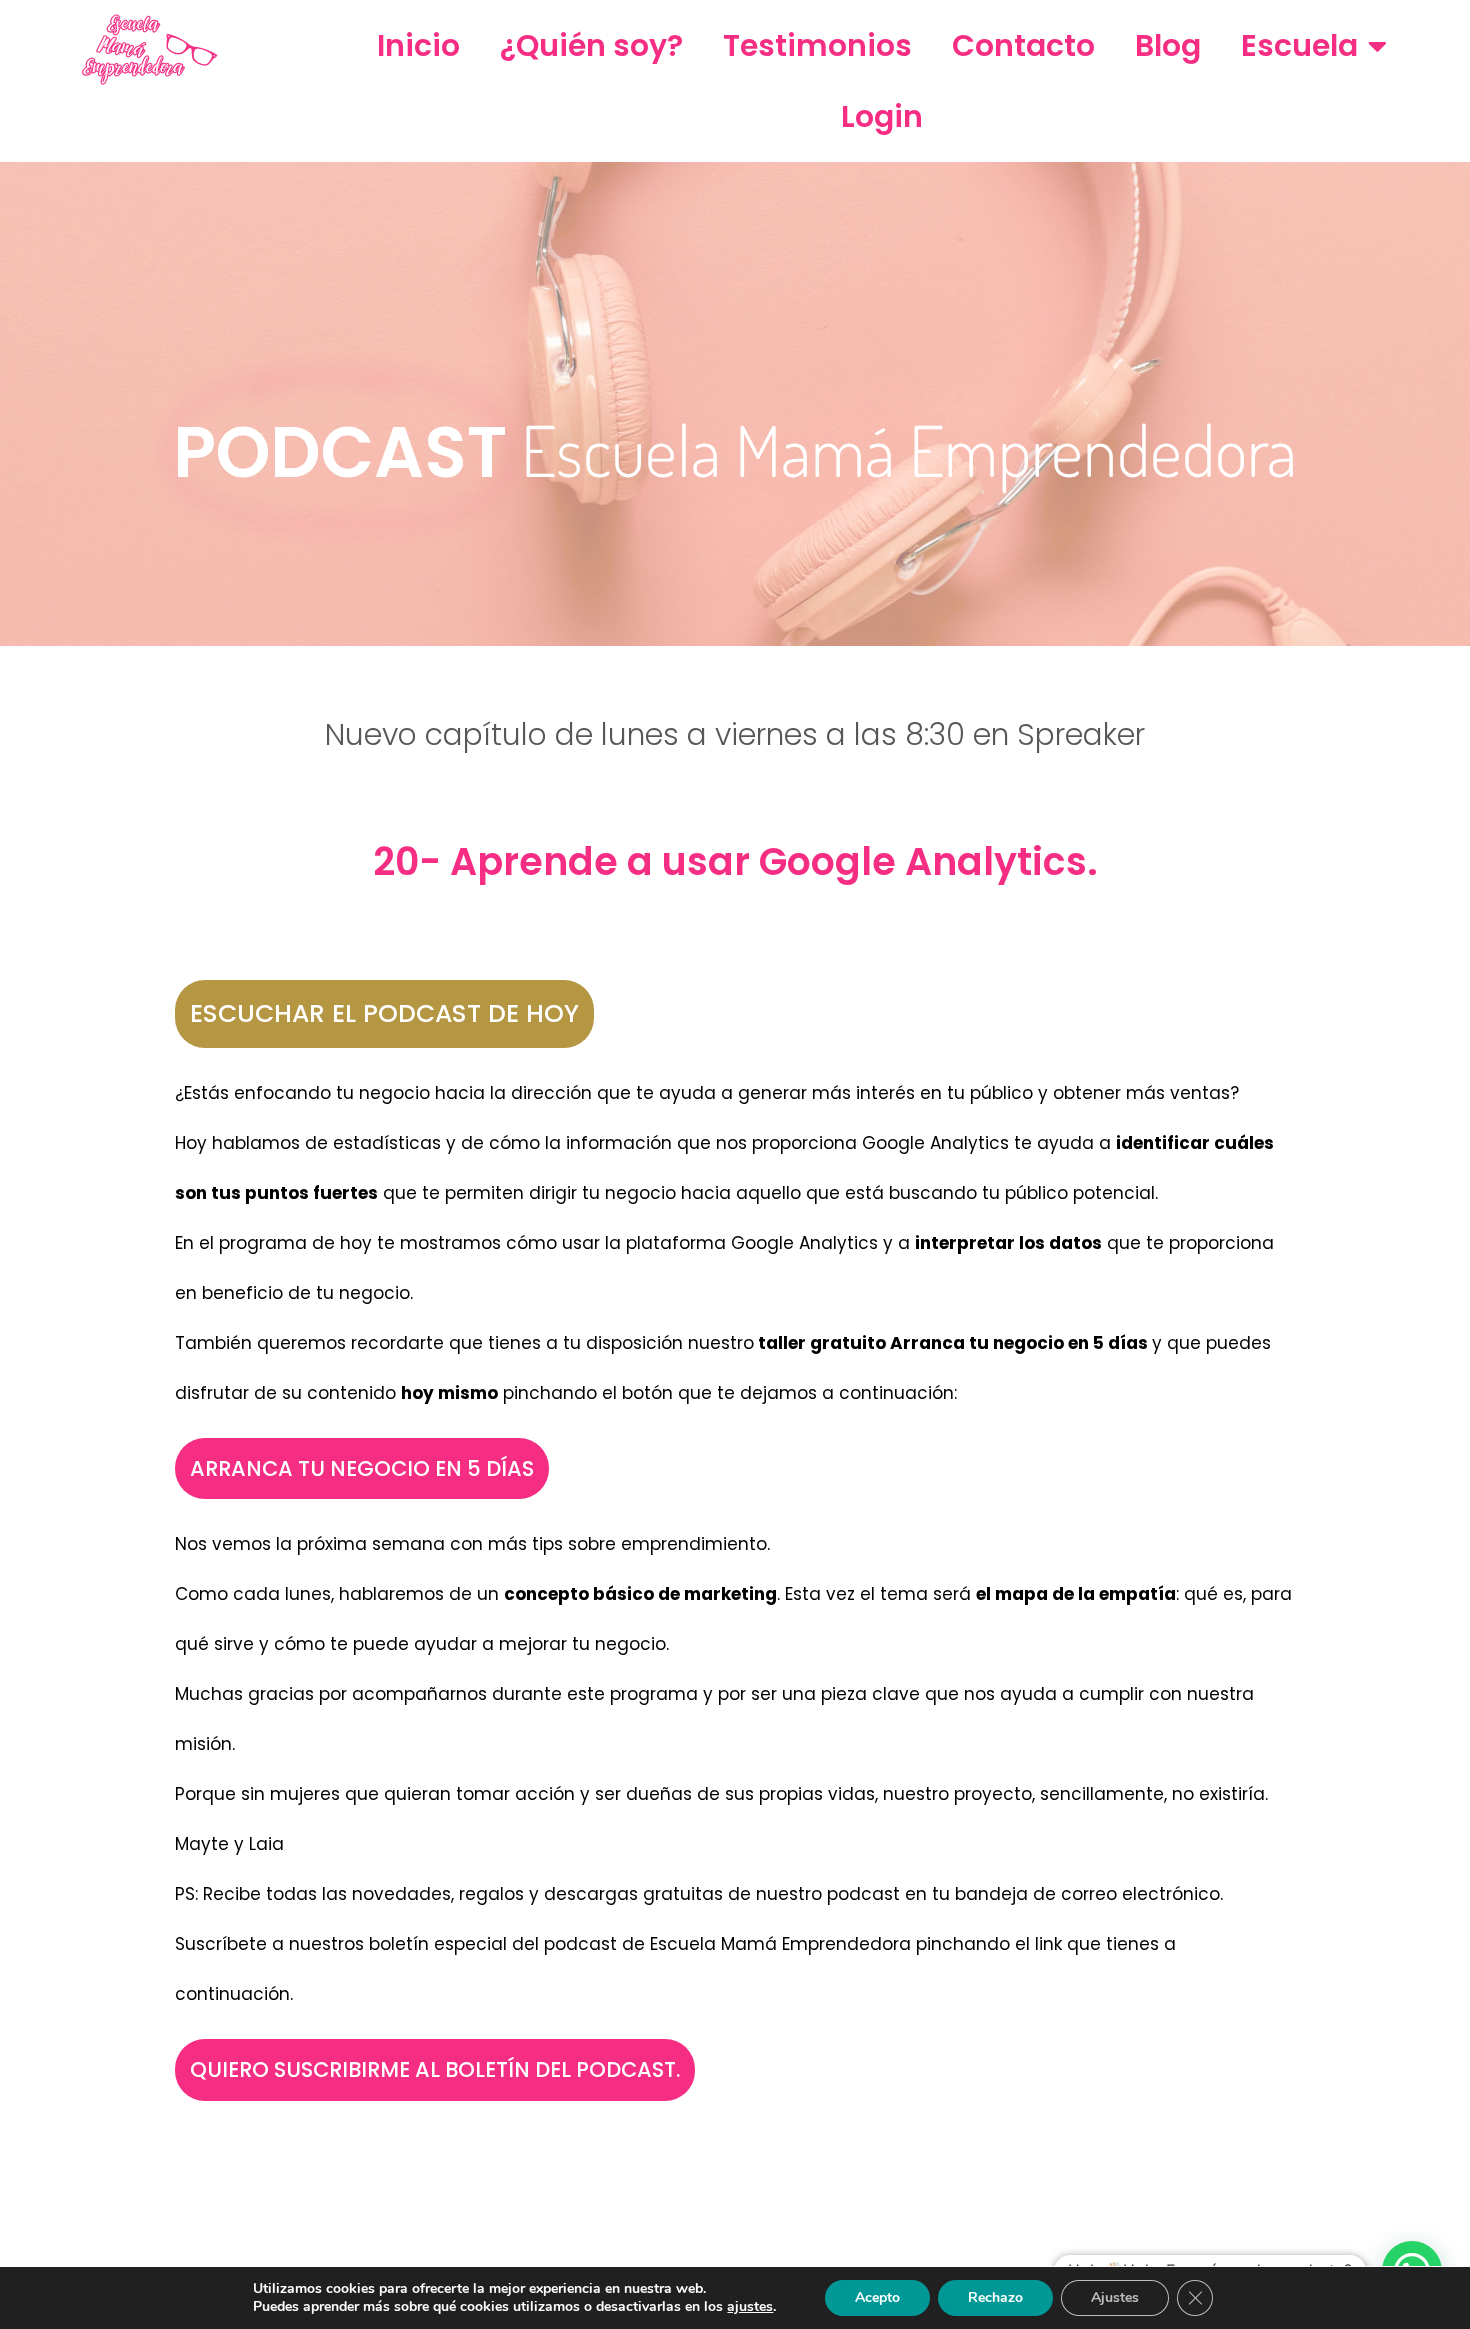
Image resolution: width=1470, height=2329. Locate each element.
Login (882, 116)
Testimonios (817, 45)
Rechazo (995, 2297)
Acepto (877, 2297)
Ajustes (1115, 2297)
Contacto (1023, 45)
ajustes (750, 2307)
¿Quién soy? (591, 45)
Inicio (418, 45)
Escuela (1299, 45)
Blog (1168, 45)
